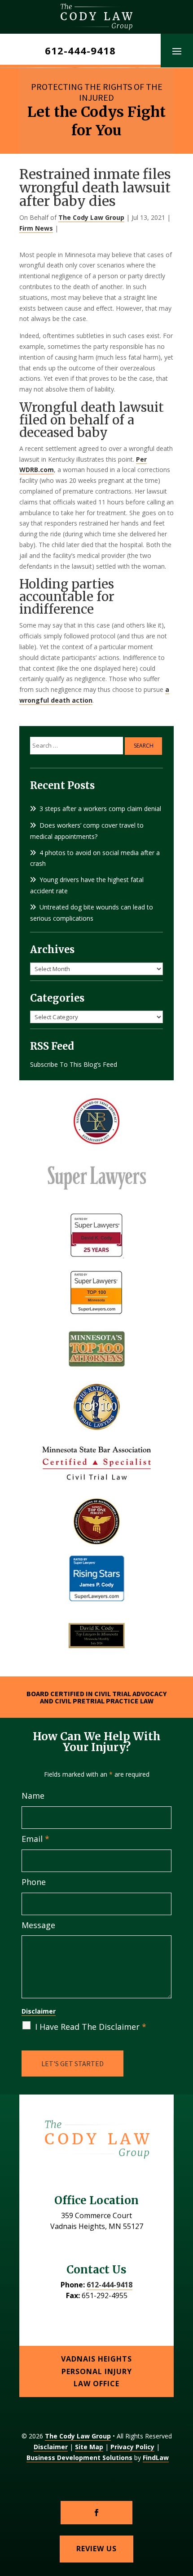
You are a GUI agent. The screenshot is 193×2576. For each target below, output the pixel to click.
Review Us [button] (96, 2549)
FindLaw (156, 2458)
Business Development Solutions (79, 2458)
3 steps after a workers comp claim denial (100, 809)
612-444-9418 (80, 50)
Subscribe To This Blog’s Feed (74, 1064)
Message (38, 1925)
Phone (34, 1882)
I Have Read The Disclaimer (91, 2027)
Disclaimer (39, 2011)
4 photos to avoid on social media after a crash (95, 858)
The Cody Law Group (91, 217)
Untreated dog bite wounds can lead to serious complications (92, 913)
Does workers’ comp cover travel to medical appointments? (87, 831)
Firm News (36, 228)
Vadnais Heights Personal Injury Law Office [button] (96, 2371)
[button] (177, 51)
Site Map (89, 2447)
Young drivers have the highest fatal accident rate (87, 885)
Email (35, 1839)
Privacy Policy (132, 2447)
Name (33, 1796)
